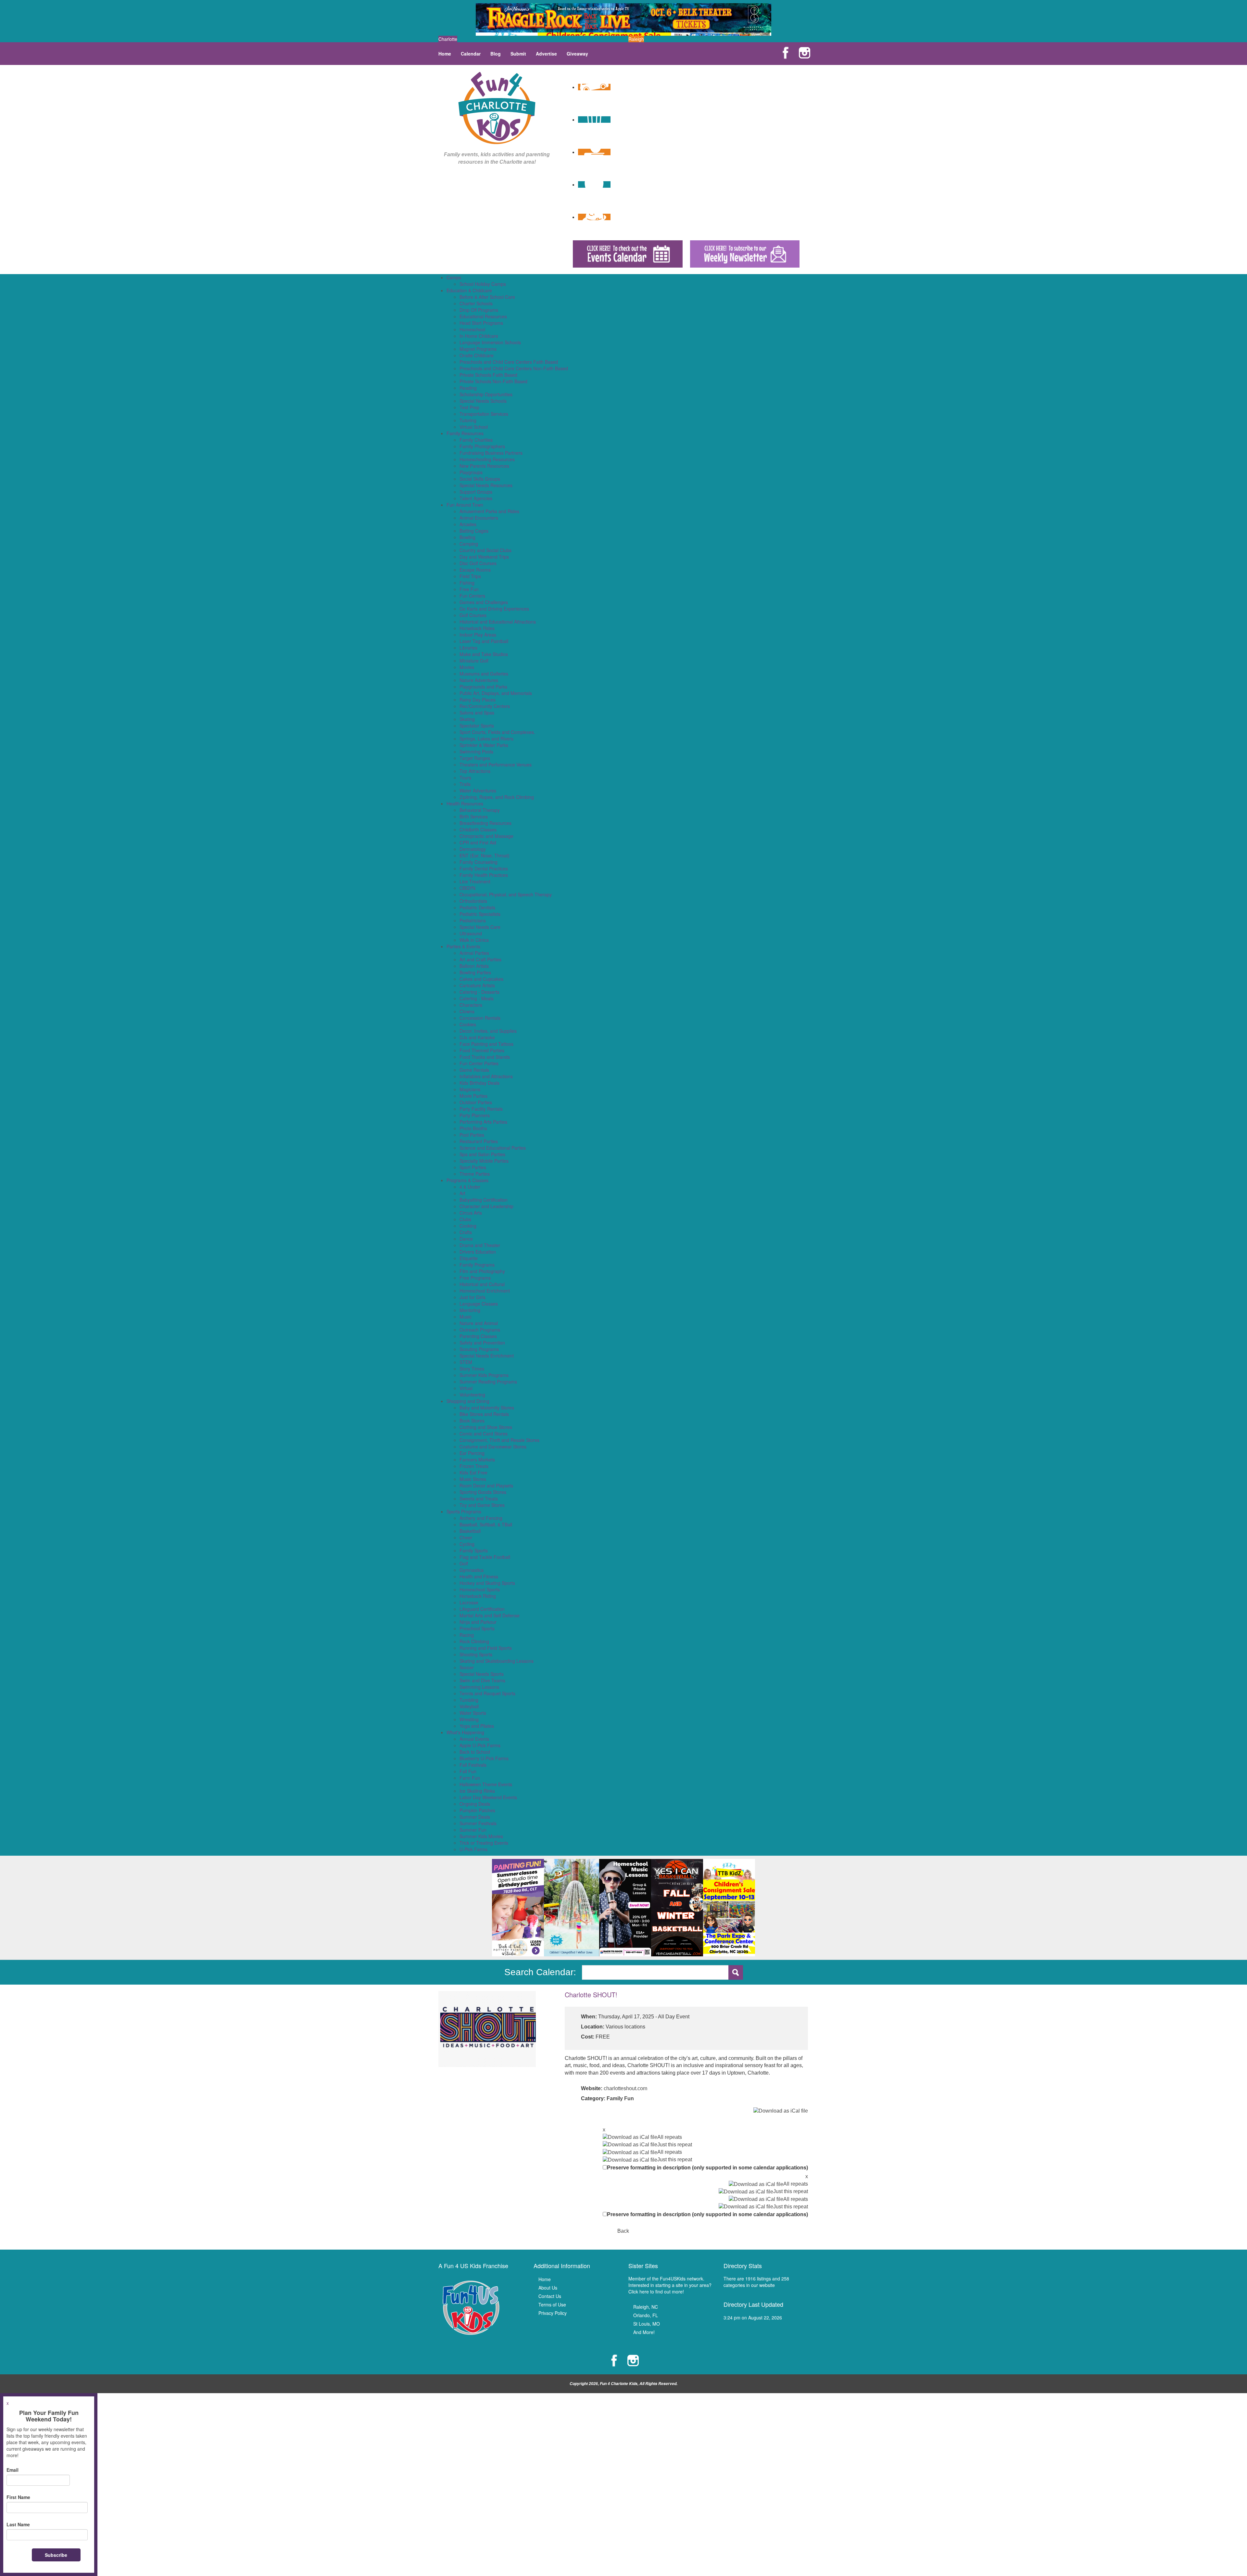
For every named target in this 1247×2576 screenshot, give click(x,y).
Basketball (470, 1531)
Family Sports (474, 1550)
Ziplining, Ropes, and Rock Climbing (497, 797)
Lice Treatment (475, 881)
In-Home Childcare (479, 336)
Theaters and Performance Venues (496, 764)
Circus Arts (471, 1213)
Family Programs (477, 1265)
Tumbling (469, 1700)
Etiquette (469, 1258)
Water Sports (473, 1713)
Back (623, 2231)
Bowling (467, 537)
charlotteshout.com (625, 2088)
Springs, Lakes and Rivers (486, 739)
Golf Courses (473, 615)
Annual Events (474, 1739)
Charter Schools (476, 303)
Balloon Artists (474, 966)
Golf (464, 1563)
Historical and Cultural (482, 1284)
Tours (465, 777)
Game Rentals (474, 1070)
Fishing (467, 583)
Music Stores (473, 1479)
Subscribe (56, 2555)
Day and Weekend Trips (484, 557)
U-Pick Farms (473, 1849)
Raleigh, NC (646, 2307)
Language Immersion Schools (490, 342)
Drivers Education (478, 1252)
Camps (454, 277)
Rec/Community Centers (485, 706)
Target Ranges (475, 758)
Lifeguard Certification (482, 1609)
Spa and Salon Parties (482, 1154)
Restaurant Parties (479, 1141)
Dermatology (473, 849)
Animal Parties (474, 953)
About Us (548, 2288)
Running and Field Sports (486, 1648)
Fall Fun (468, 1771)
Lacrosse (469, 1602)
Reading (468, 388)
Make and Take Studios (484, 654)
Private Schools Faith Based (488, 375)
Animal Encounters (479, 518)
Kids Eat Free (473, 1472)
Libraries (468, 648)
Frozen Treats (474, 1466)
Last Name (18, 2524)
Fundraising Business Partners (491, 453)
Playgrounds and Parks (483, 687)
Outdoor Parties (476, 1102)
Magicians (470, 1089)
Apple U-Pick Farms (480, 1745)
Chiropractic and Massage (486, 836)
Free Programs (475, 1278)
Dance (466, 1239)
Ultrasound (471, 933)
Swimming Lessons (479, 1687)
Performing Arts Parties (483, 1122)
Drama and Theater (480, 1245)
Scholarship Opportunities (486, 394)
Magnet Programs (478, 349)
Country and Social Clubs (485, 550)
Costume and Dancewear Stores (493, 1446)
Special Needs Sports (482, 1674)
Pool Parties (472, 1135)
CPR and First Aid (478, 842)
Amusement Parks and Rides (489, 511)
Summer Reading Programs (488, 1382)
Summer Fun (473, 1830)
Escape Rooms (475, 570)
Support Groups (476, 492)
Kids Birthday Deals (479, 1083)
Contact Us (550, 2296)
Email (13, 2470)
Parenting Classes (478, 1336)
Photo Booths (473, 1128)
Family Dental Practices (484, 868)
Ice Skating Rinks (477, 1791)
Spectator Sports (477, 726)
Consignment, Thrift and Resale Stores (499, 1440)
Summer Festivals (478, 1823)
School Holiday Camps (483, 284)
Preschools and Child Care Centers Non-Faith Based (514, 368)
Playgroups (471, 472)
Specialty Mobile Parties (484, 1161)
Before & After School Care (487, 297)
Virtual (466, 1388)
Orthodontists (473, 901)
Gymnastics (472, 1570)
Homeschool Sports (480, 1589)
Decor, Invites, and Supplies (488, 1031)
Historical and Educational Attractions (498, 622)
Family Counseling (479, 862)
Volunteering (472, 1395)
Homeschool (472, 329)
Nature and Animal (479, 1323)
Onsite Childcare (477, 355)
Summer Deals (475, 1817)
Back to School (475, 1752)
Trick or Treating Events (484, 1843)
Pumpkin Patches (477, 1810)
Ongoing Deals (475, 1804)
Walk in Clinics (474, 940)
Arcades (468, 524)
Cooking (468, 1226)
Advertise (546, 54)
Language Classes (479, 1304)
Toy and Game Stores (482, 1505)
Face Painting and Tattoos (486, 1044)
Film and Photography (482, 1271)
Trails (465, 784)
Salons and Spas (477, 713)
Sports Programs (464, 1511)
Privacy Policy (553, 2313)
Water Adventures (478, 790)
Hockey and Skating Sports (487, 1583)
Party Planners (475, 1115)
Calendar (471, 54)
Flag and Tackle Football (485, 1557)
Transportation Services (484, 414)
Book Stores (472, 1421)
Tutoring (468, 420)
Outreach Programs (480, 1330)
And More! (644, 2332)
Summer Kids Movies (481, 1836)
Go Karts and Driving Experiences (494, 609)
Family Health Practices (484, 875)
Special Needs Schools (483, 401)
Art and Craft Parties (480, 959)
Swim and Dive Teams (482, 1680)
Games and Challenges (484, 602)
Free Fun (469, 589)
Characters (471, 1005)
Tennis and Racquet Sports (487, 1693)
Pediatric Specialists (480, 914)
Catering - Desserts (479, 992)
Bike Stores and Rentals (484, 1414)
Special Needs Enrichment (487, 1356)
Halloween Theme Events (486, 1784)
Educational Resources (483, 316)
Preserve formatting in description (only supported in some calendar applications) (707, 2168)
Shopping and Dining (468, 1401)
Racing (467, 1635)
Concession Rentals (480, 1018)
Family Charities (476, 440)
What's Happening (465, 1732)
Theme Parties (475, 1174)
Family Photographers (482, 446)
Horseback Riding (478, 1596)
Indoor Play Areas (478, 635)
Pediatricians (473, 920)
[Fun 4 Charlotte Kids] (497, 107)
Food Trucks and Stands (485, 1057)
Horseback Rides (477, 628)
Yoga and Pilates (477, 1726)
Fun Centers (472, 596)
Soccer (467, 1667)
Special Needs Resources (486, 485)
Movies (467, 667)
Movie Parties (473, 1096)
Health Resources (465, 803)
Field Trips (470, 576)
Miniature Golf (474, 661)
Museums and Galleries (484, 674)
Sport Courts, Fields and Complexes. (497, 732)
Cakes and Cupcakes (481, 979)
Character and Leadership (486, 1206)
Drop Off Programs (479, 310)
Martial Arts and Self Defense (490, 1615)
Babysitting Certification (484, 1200)
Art (462, 1193)
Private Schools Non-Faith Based (493, 381)
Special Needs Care (480, 927)
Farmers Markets (477, 1459)
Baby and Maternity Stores (487, 1408)
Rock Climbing (474, 1641)
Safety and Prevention (482, 1343)
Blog (496, 54)
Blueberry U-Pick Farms (484, 1758)
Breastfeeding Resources (485, 823)
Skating (467, 719)
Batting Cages (474, 531)
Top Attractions (475, 771)
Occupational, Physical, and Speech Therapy (506, 894)
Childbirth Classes (478, 829)
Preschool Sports (477, 1628)
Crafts (466, 1232)
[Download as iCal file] (781, 2111)
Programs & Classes (467, 1180)
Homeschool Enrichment (485, 1291)
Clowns (467, 1011)
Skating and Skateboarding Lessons (497, 1661)
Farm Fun (470, 1778)
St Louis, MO (647, 2324)
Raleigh (636, 39)
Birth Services (474, 816)
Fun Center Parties (479, 1063)
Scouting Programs (479, 1349)
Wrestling (469, 1719)
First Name (18, 2497)
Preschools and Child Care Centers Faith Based (509, 362)
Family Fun (620, 2098)
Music (466, 1317)
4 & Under (470, 1187)
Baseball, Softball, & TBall (486, 1524)
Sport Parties (473, 1167)
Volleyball (469, 1706)
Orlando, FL (646, 2315)
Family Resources (465, 433)
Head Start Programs (481, 323)
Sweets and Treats (479, 1498)
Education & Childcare (469, 290)
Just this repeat (675, 2145)
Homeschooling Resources (487, 459)
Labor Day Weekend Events (488, 1797)
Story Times (472, 1369)
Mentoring (470, 1310)
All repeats (670, 2137)
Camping (469, 544)
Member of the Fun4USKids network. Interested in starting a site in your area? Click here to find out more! (670, 2285)
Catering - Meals (477, 998)
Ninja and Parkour (478, 1622)
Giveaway (577, 54)
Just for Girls (472, 1297)
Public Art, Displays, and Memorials (496, 693)
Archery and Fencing (481, 1518)
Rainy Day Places (478, 700)
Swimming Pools (476, 751)
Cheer (466, 1537)
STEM (466, 1362)
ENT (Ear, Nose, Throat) (485, 855)
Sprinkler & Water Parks (484, 745)
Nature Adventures (479, 680)
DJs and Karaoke (477, 1037)
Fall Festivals (473, 1765)
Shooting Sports (476, 1654)
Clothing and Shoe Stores (486, 1427)
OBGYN (467, 888)
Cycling (467, 1544)
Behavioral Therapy (480, 810)
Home (445, 54)
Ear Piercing (472, 1453)
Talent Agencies (476, 498)
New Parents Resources (484, 466)
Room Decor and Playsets (486, 1485)
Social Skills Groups (480, 479)
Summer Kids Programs (484, 1375)
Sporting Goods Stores (483, 1492)
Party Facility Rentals (481, 1109)
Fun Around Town (465, 505)
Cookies (468, 1024)
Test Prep (469, 407)
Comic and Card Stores (484, 1433)
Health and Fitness (479, 1576)
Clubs (465, 1219)
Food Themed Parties (482, 1050)
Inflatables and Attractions (486, 1076)
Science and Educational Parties (493, 1148)
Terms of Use (552, 2305)
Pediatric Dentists (477, 907)
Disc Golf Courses (478, 563)
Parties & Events (463, 946)
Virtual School (474, 427)
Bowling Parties (475, 972)
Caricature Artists (477, 985)
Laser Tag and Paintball (484, 641)
